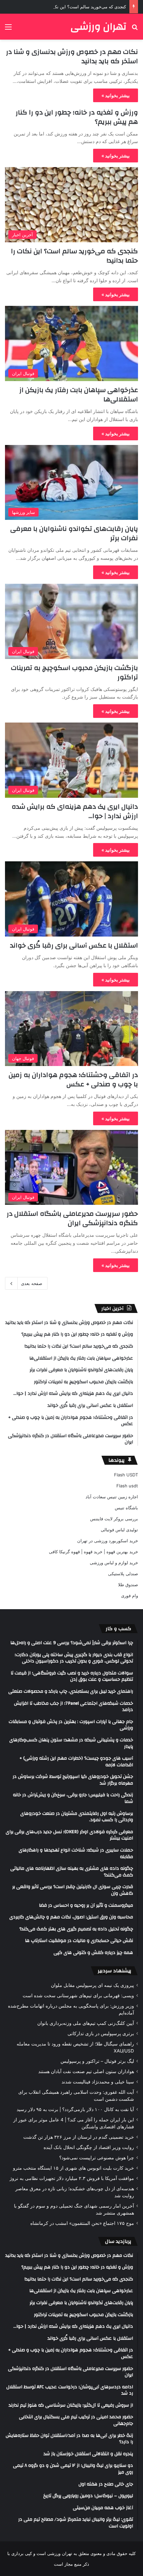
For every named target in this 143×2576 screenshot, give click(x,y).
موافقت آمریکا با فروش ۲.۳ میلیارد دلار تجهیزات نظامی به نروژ (72, 2178)
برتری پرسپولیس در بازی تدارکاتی (101, 2034)
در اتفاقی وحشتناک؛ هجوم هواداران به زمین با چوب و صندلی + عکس (73, 1079)
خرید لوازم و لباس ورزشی (114, 1563)
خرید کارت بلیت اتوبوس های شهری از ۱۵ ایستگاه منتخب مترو (73, 2168)
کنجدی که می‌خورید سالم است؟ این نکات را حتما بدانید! (74, 7)
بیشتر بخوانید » (116, 95)
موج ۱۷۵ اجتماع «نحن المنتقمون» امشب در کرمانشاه (82, 2223)
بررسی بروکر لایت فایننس (114, 1519)
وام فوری (130, 1596)
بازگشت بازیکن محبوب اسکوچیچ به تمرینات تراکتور (74, 672)
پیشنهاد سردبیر (115, 1971)
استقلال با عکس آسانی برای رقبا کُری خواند (74, 945)
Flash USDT (126, 1475)
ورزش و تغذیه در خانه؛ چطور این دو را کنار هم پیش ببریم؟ (77, 117)
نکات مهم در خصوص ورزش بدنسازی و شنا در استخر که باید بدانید (72, 56)
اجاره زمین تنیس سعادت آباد (112, 1497)
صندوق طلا (128, 1585)
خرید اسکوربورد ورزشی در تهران (108, 1541)
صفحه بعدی (32, 1283)
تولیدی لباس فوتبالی (119, 1530)
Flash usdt (127, 1486)
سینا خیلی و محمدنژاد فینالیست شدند (98, 2082)
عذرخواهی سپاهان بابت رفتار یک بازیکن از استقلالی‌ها (79, 395)
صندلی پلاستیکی (123, 1574)
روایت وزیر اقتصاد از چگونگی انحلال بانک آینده (89, 2147)
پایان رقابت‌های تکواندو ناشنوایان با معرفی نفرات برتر (74, 533)
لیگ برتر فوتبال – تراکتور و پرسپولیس (97, 2061)
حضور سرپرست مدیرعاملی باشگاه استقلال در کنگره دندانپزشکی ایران (72, 1218)
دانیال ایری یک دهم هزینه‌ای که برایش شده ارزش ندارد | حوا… (75, 811)
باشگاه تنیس (126, 1508)
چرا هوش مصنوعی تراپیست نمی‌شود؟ (97, 2158)
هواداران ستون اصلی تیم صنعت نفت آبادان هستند (86, 2071)
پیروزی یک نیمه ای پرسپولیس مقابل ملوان (92, 1985)
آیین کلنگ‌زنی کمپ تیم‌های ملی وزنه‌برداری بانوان (86, 2023)
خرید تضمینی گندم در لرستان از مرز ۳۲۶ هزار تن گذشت (79, 2137)
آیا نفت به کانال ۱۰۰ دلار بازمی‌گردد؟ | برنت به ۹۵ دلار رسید (75, 2109)
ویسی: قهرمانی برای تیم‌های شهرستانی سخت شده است (78, 1996)
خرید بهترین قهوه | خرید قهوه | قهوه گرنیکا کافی (93, 1552)
